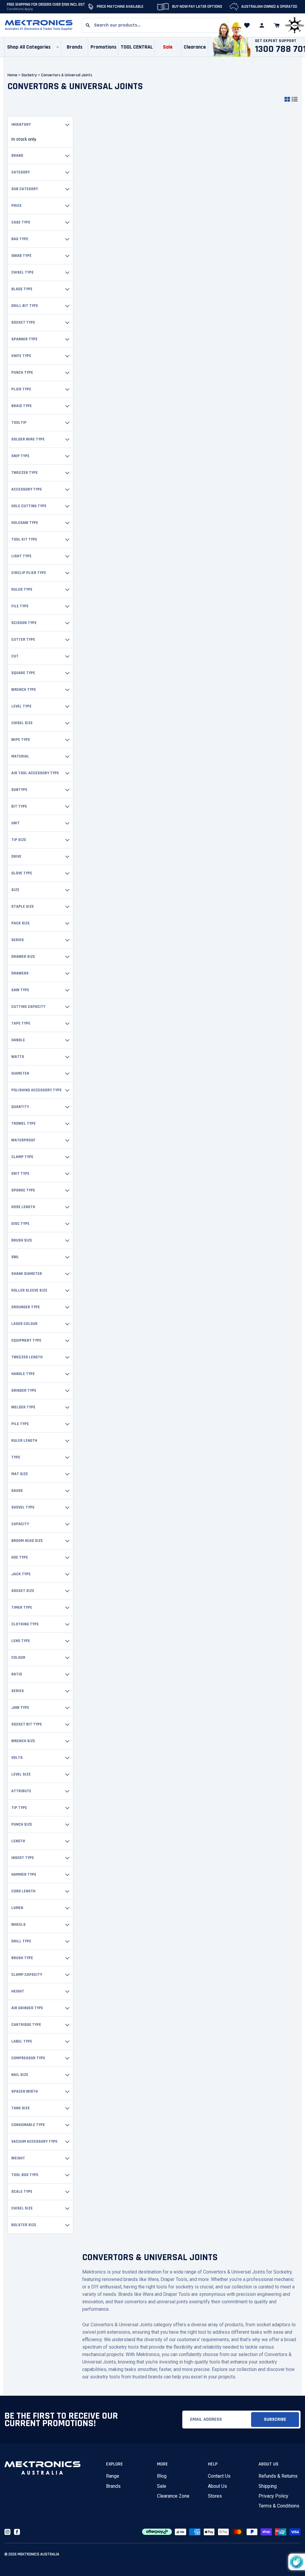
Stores (215, 2496)
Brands (113, 2486)
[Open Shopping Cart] (277, 25)
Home (12, 75)
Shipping (268, 2486)
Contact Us (219, 2476)
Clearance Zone (173, 2496)
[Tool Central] (295, 25)
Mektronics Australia (38, 2554)
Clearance (195, 47)
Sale (162, 2486)
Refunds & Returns (278, 2476)
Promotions (104, 47)
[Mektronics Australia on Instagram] (7, 2532)
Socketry (31, 75)
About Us (217, 2486)
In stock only (24, 139)
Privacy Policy (273, 2496)
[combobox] (155, 25)
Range (113, 2476)
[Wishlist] (247, 25)
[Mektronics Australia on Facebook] (17, 2532)
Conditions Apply (20, 9)
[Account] (262, 25)
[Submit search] (88, 25)
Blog (162, 2476)
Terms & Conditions (279, 2506)
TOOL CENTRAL (137, 47)
